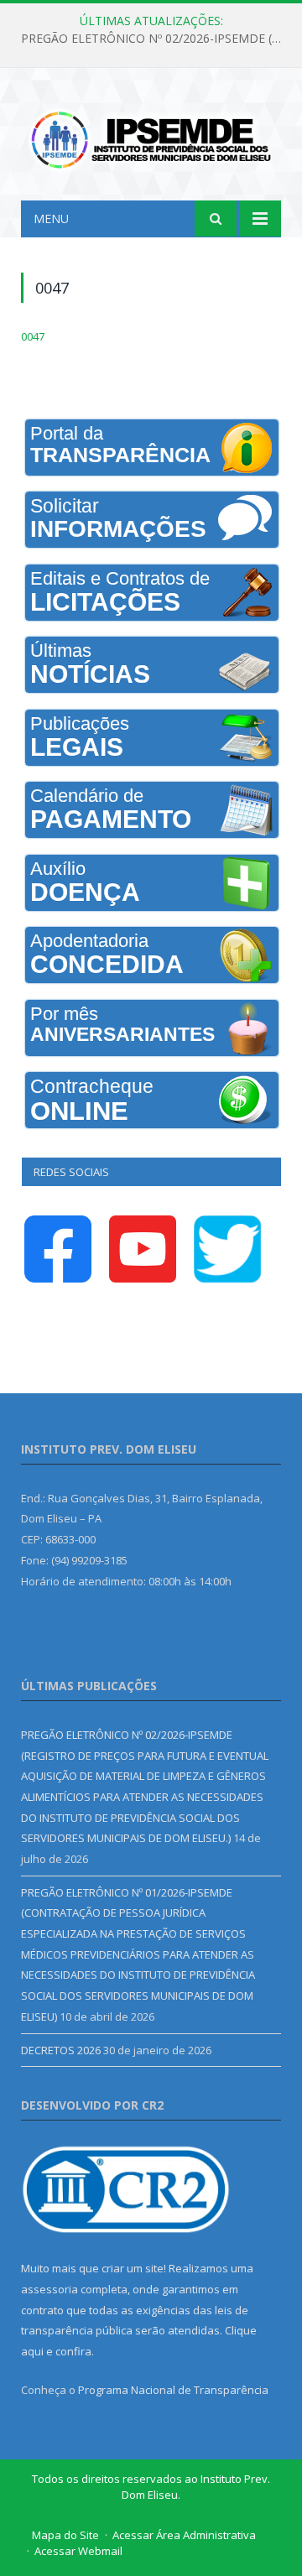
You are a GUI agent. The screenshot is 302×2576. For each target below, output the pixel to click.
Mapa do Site (65, 2535)
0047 (33, 336)
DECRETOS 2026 (61, 2050)
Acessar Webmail (78, 2551)
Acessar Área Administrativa (184, 2535)
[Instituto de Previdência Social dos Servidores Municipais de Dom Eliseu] (151, 136)
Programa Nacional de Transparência (173, 2390)
